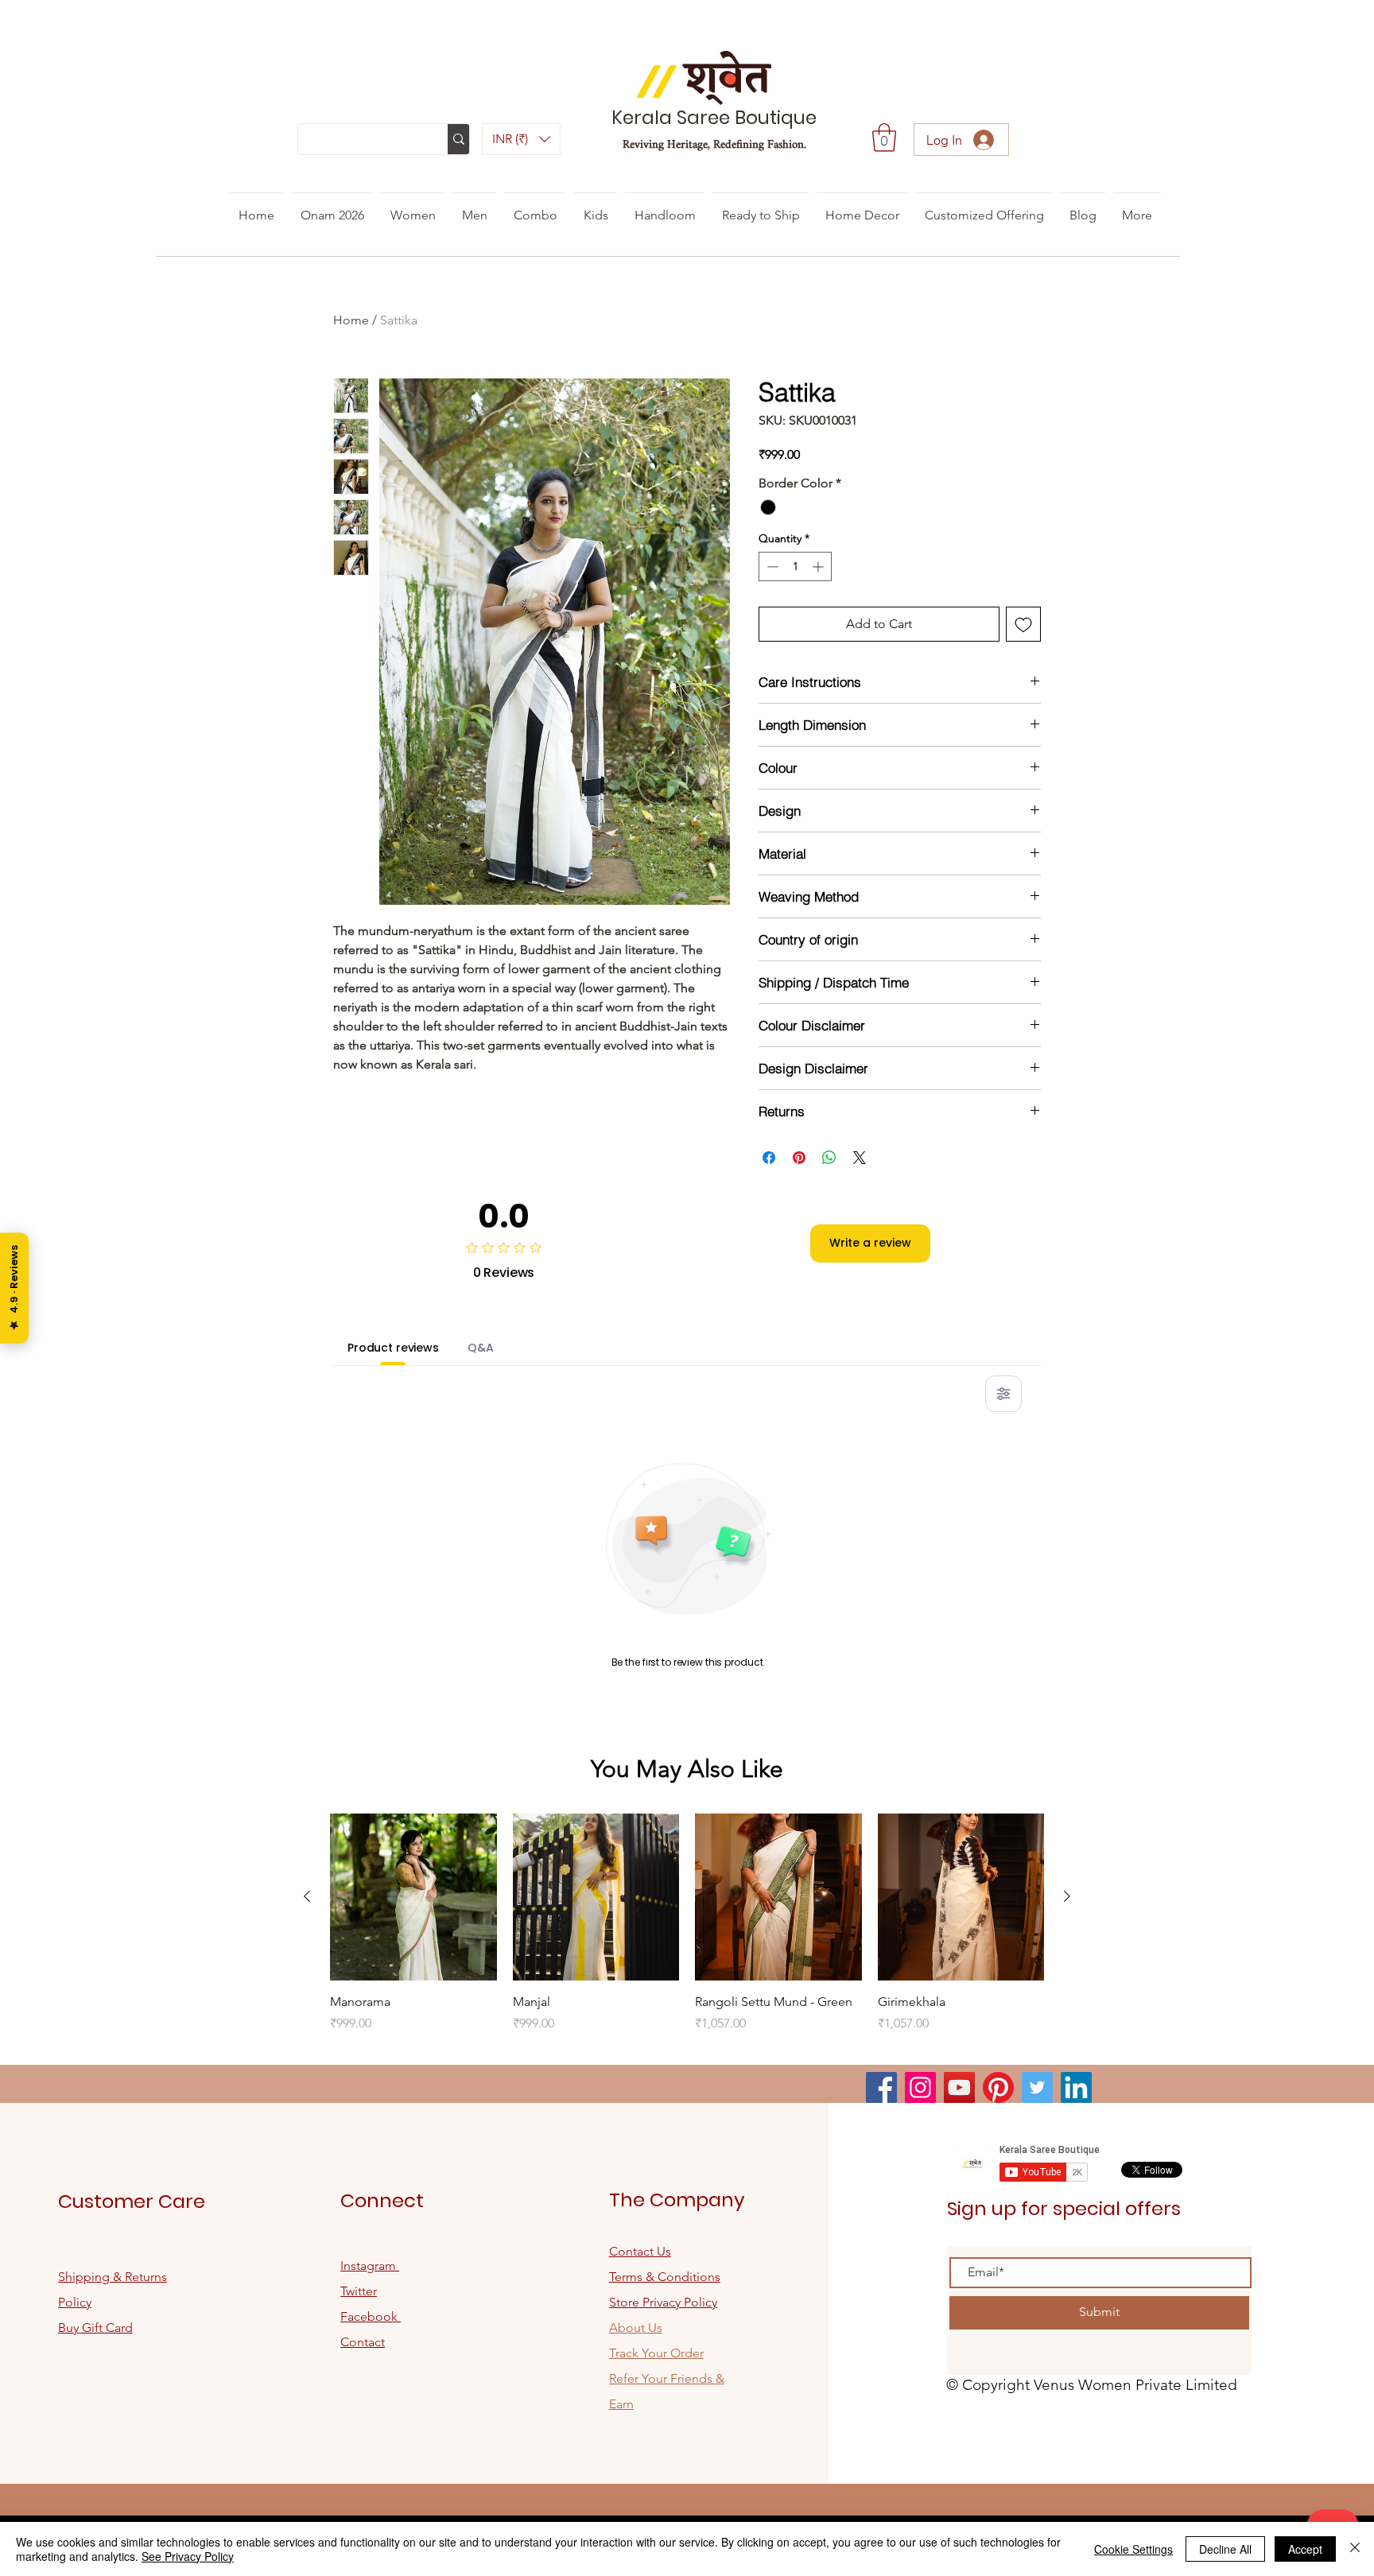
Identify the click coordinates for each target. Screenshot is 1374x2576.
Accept (1305, 2549)
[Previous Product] (307, 1896)
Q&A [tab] (481, 1348)
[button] (521, 139)
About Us (636, 2328)
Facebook (371, 2316)
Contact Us (640, 2251)
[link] (884, 138)
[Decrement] (771, 566)
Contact (363, 2342)
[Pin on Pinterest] (799, 1158)
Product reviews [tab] (393, 1348)
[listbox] (521, 139)
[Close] (1355, 2549)
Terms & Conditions (665, 2277)
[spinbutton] (795, 566)
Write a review (870, 1243)
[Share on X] (860, 1158)
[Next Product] (1067, 1896)
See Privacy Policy (188, 2556)
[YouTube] (959, 2087)
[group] (687, 1932)
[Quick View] (413, 1897)
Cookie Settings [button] (1133, 2549)
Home (351, 320)
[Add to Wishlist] (1023, 624)
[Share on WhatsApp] (829, 1158)
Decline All (1225, 2549)
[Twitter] (1037, 2087)
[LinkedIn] (1076, 2087)
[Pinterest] (998, 2087)
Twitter (359, 2291)
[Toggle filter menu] (1003, 1394)
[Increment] (819, 566)
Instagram (370, 2266)
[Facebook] (881, 2087)
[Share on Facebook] (769, 1158)
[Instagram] (920, 2087)
